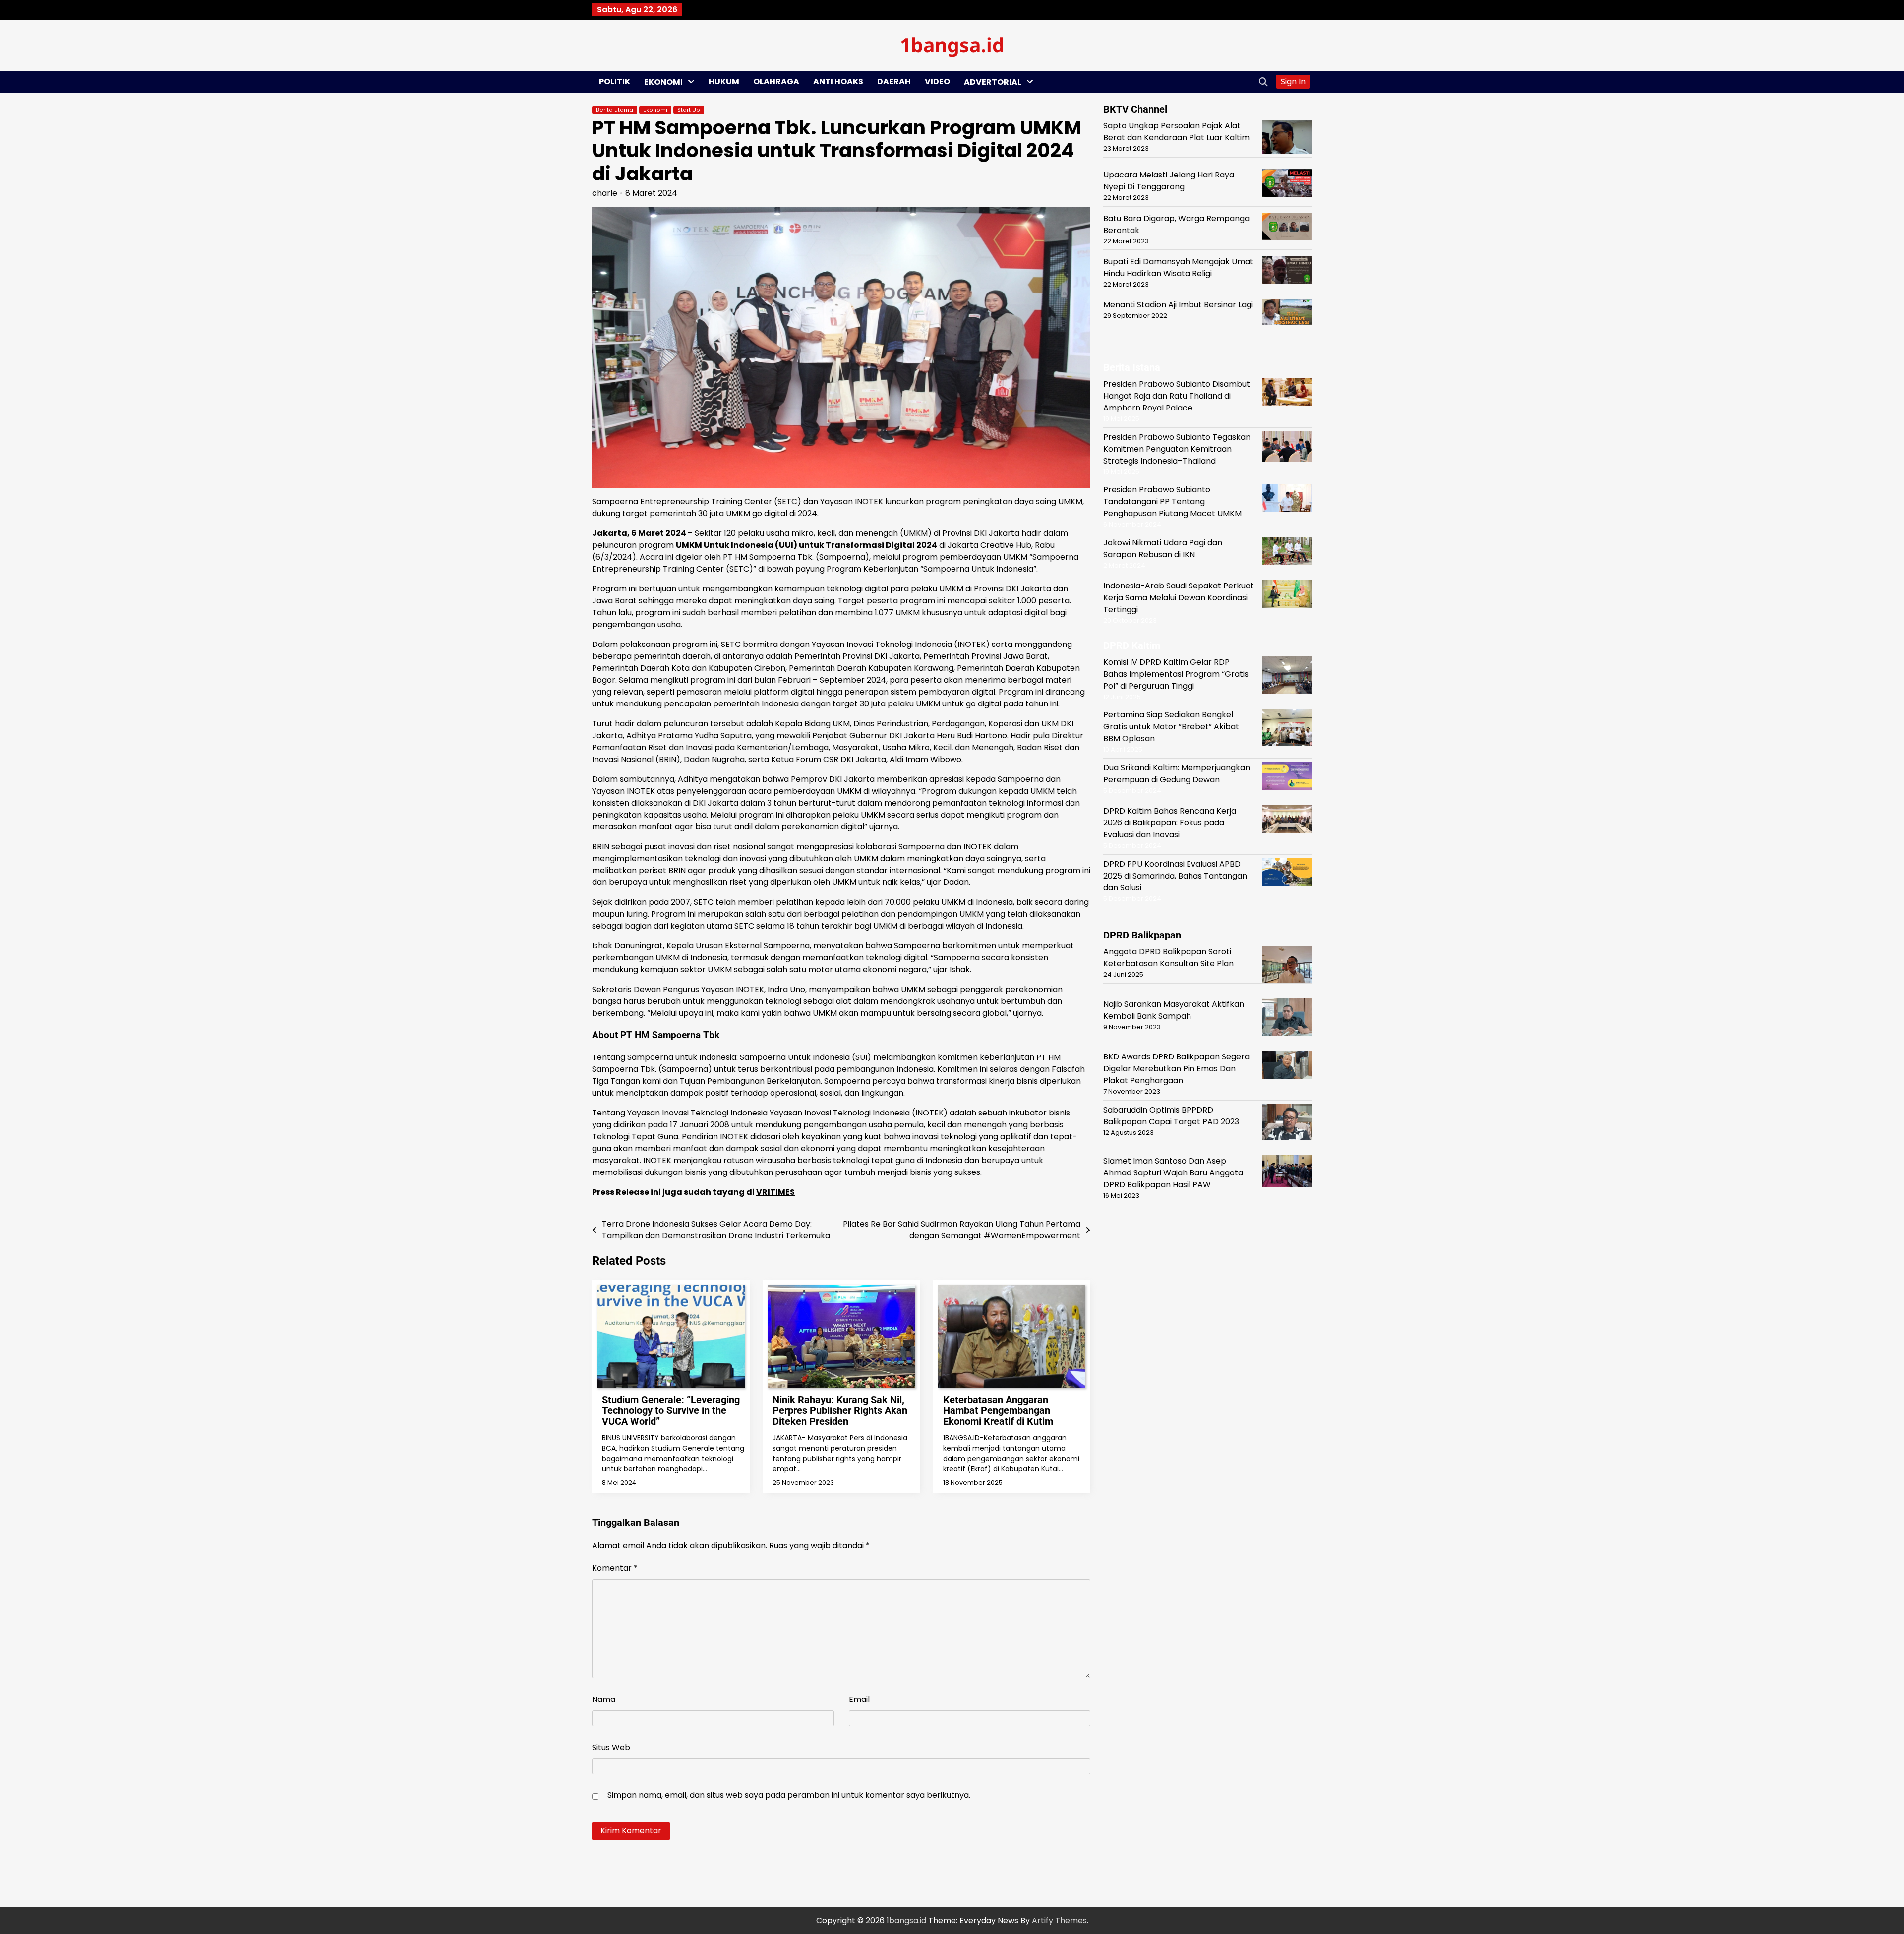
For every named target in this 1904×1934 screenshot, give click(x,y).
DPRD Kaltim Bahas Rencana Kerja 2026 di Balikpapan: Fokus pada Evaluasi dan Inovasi (1170, 822)
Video (937, 82)
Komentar (615, 1568)
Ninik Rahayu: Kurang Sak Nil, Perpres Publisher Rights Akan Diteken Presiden (840, 1410)
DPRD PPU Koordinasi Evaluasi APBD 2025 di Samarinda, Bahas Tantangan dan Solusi (1175, 875)
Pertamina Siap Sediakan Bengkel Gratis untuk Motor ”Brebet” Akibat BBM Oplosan (1171, 726)
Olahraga (776, 82)
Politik (615, 82)
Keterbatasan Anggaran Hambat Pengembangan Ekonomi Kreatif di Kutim (998, 1410)
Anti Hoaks (838, 82)
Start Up (689, 110)
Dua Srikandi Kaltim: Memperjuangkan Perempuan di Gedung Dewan (1177, 773)
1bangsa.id (952, 44)
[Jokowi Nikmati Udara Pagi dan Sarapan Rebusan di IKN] (1287, 552)
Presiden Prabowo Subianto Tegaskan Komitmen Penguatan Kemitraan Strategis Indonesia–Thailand (1177, 448)
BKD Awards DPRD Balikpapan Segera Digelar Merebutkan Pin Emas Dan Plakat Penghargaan (1176, 1068)
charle (605, 193)
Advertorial (993, 82)
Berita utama (615, 110)
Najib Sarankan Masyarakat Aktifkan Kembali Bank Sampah (1174, 1010)
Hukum (724, 82)
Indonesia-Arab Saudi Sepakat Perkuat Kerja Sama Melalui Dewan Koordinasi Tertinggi (1179, 597)
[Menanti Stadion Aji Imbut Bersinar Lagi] (1287, 314)
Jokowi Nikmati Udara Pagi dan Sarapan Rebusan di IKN (1163, 548)
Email (859, 1699)
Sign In (1293, 82)
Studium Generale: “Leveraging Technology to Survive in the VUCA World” (671, 1410)
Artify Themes (1059, 1920)
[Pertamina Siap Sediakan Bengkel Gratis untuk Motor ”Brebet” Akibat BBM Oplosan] (1287, 729)
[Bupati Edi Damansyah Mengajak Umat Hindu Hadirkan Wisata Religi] (1287, 271)
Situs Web (611, 1747)
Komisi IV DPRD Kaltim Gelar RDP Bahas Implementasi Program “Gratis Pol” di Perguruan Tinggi (1176, 674)
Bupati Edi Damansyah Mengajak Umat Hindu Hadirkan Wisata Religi (1178, 267)
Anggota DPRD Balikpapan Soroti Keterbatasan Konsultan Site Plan (1168, 957)
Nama (604, 1699)
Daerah (894, 82)
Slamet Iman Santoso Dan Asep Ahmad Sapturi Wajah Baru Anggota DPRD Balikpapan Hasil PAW (1173, 1172)
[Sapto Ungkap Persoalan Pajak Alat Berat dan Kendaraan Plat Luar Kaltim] (1287, 139)
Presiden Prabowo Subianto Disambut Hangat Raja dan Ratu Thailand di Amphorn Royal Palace (1177, 395)
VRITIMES (775, 1192)
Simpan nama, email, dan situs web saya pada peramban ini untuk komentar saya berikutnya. (789, 1795)
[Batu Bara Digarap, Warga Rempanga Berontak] (1287, 228)
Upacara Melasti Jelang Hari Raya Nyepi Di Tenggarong (1169, 181)
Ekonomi (663, 82)
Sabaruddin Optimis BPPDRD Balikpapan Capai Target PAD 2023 (1171, 1115)
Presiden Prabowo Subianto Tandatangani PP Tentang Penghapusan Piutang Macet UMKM (1172, 501)
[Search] (1263, 82)
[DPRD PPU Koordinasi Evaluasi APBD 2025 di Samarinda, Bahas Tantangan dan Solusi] (1287, 873)
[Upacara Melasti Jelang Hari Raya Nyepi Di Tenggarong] (1287, 185)
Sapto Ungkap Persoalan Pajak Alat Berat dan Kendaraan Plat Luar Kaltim (1176, 132)
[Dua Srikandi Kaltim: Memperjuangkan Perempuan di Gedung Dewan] (1287, 777)
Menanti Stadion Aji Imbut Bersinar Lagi (1178, 305)
